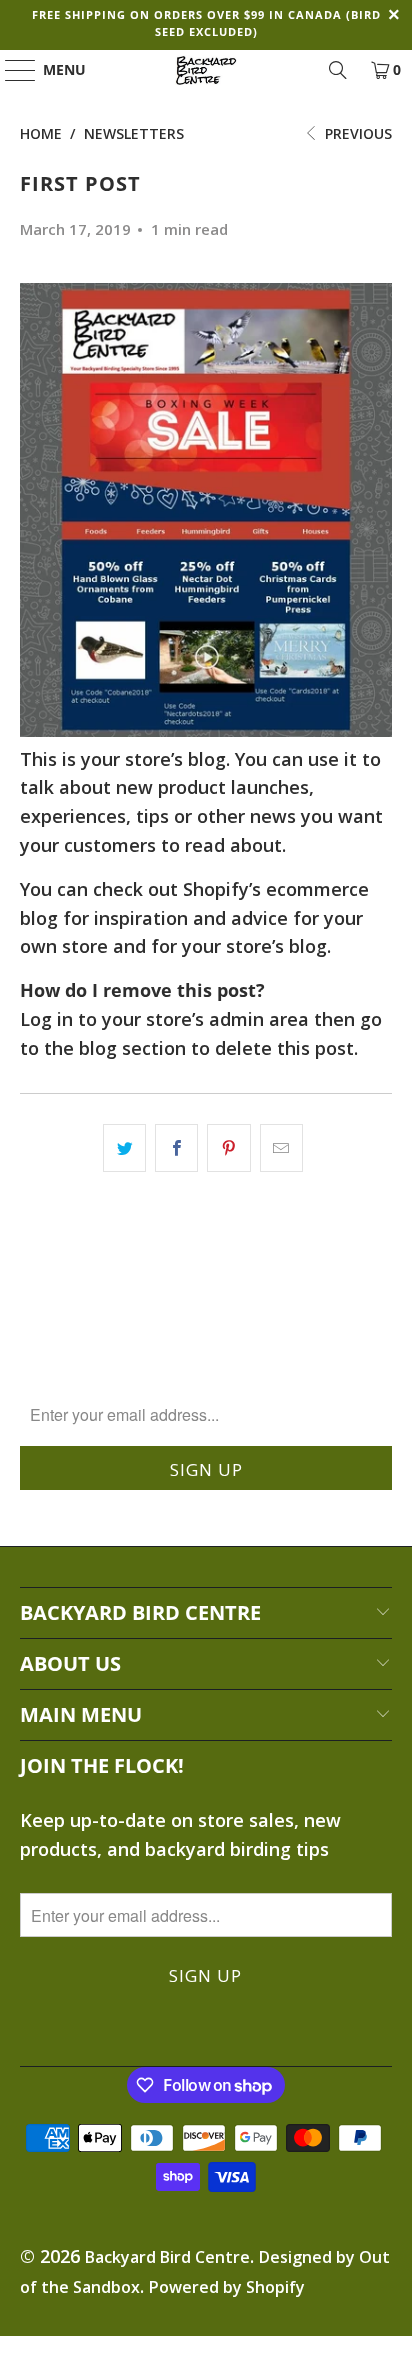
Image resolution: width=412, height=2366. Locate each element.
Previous (356, 133)
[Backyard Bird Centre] (206, 70)
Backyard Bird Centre (167, 2257)
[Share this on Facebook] (176, 1148)
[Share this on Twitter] (124, 1148)
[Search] (338, 70)
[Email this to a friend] (281, 1148)
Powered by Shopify (227, 2287)
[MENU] (11, 70)
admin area (259, 1019)
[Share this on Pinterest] (228, 1148)
